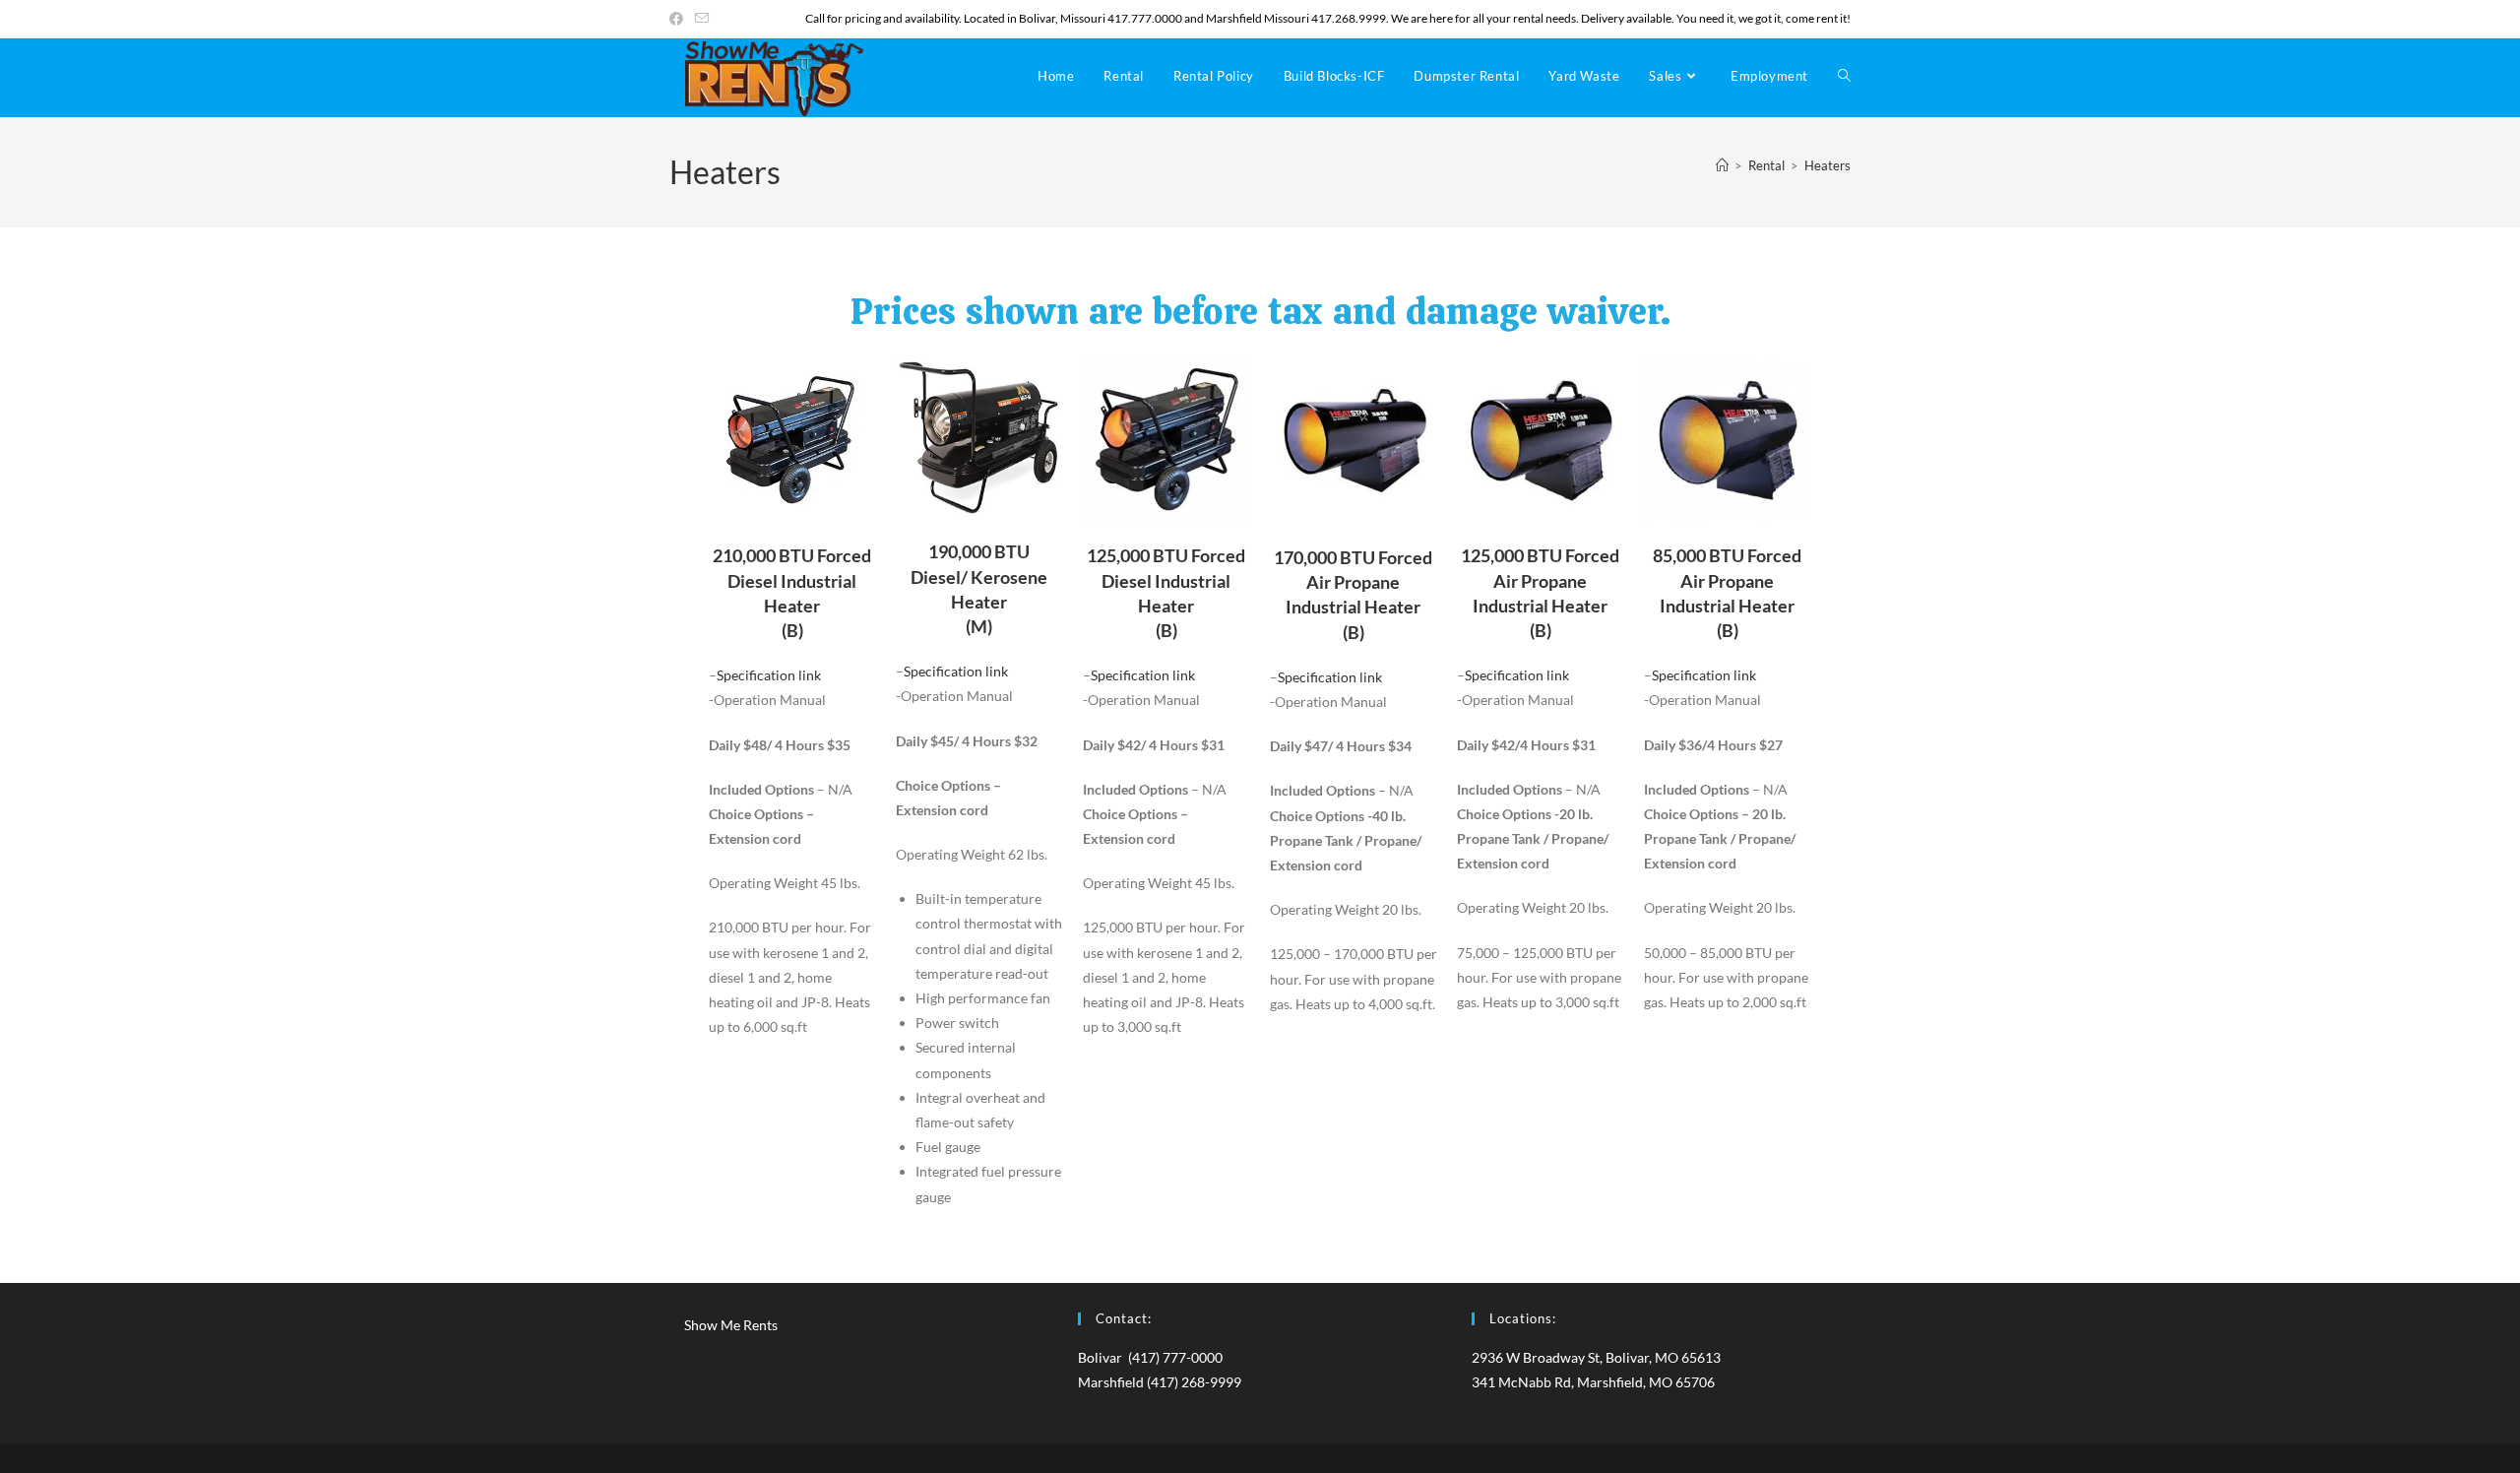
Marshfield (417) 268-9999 (1160, 1382)
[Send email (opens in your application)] (702, 19)
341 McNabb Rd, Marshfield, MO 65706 (1593, 1382)
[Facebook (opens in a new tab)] (679, 19)
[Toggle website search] (1844, 76)
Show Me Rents (731, 1325)
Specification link (769, 675)
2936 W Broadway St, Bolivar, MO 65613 (1596, 1357)
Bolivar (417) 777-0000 (1150, 1357)
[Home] (1722, 165)
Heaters (1827, 165)
